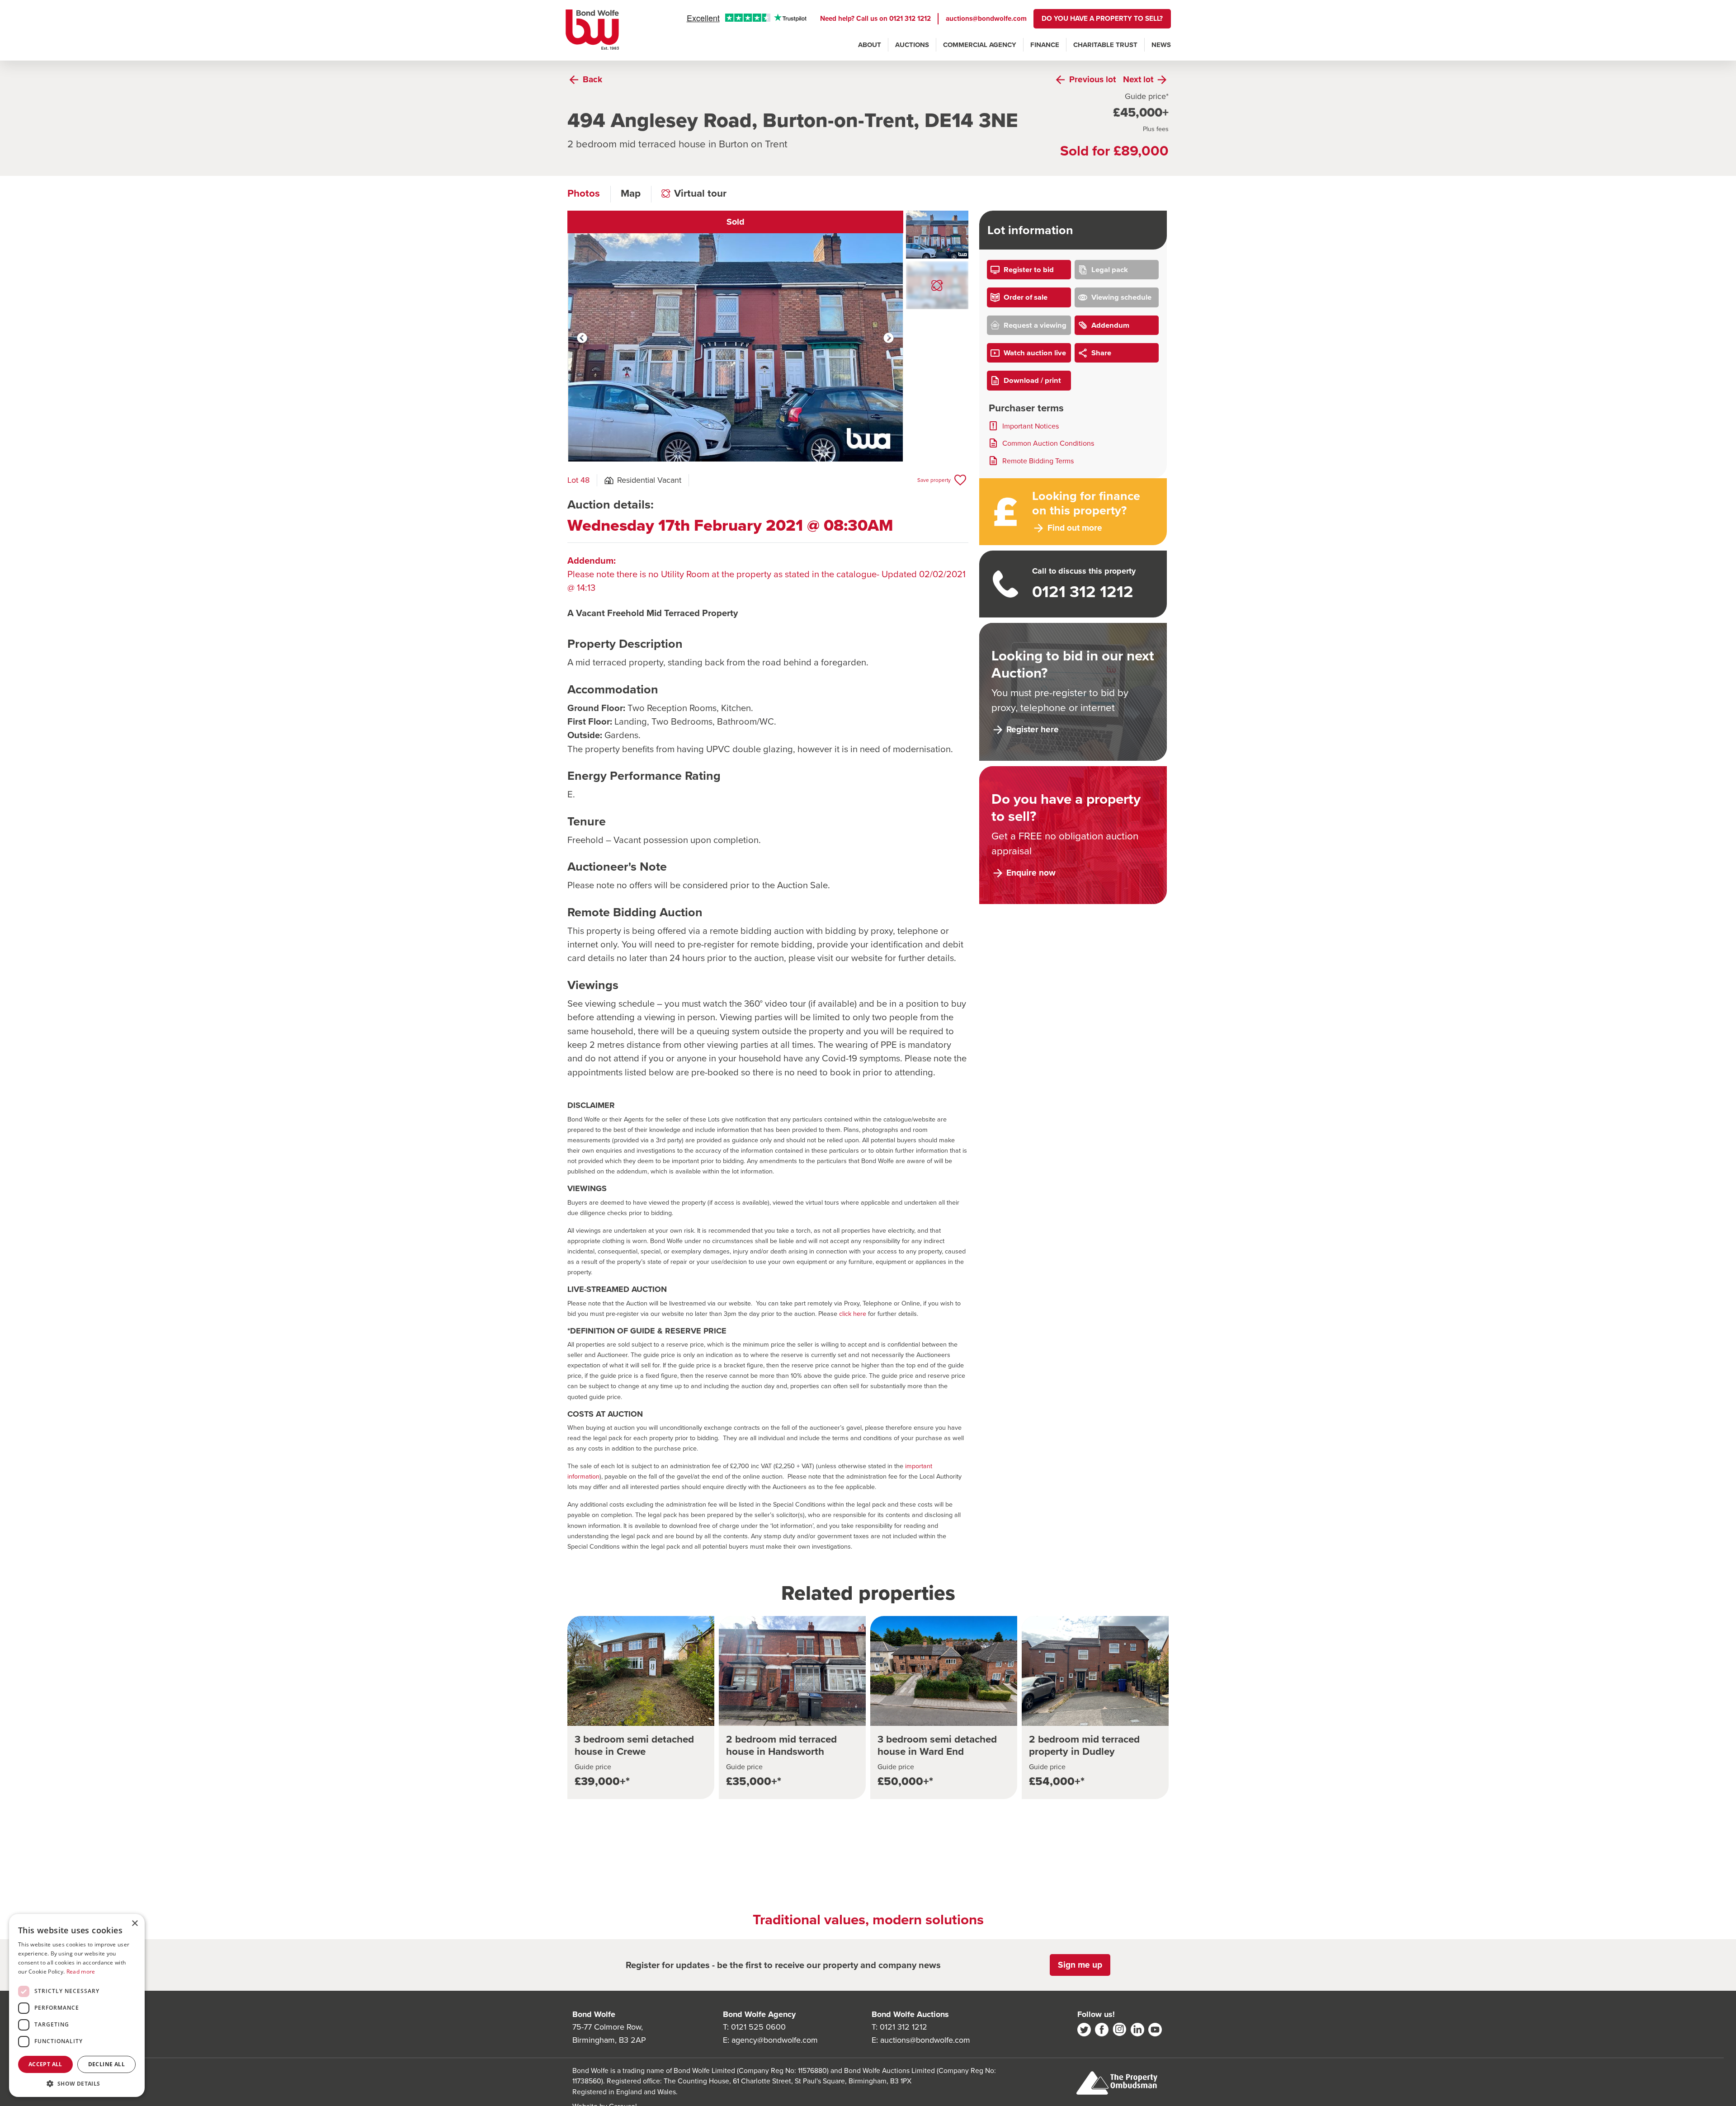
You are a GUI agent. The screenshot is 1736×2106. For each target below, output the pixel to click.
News (1161, 45)
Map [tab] (631, 193)
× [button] (134, 1924)
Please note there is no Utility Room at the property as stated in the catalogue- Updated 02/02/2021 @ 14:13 (767, 574)
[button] (77, 2083)
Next (889, 338)
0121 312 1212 (910, 18)
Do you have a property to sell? (1102, 18)
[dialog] (77, 2005)
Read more (81, 1972)
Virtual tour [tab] (700, 193)
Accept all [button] (45, 2064)
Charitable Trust (1105, 45)
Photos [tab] (584, 193)
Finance (1045, 45)
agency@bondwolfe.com (775, 2040)
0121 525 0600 (758, 2027)
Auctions (912, 45)
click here (853, 1314)
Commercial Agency (980, 45)
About (870, 45)
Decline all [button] (106, 2064)
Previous (582, 338)
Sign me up (1080, 1965)
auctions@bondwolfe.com (986, 18)
